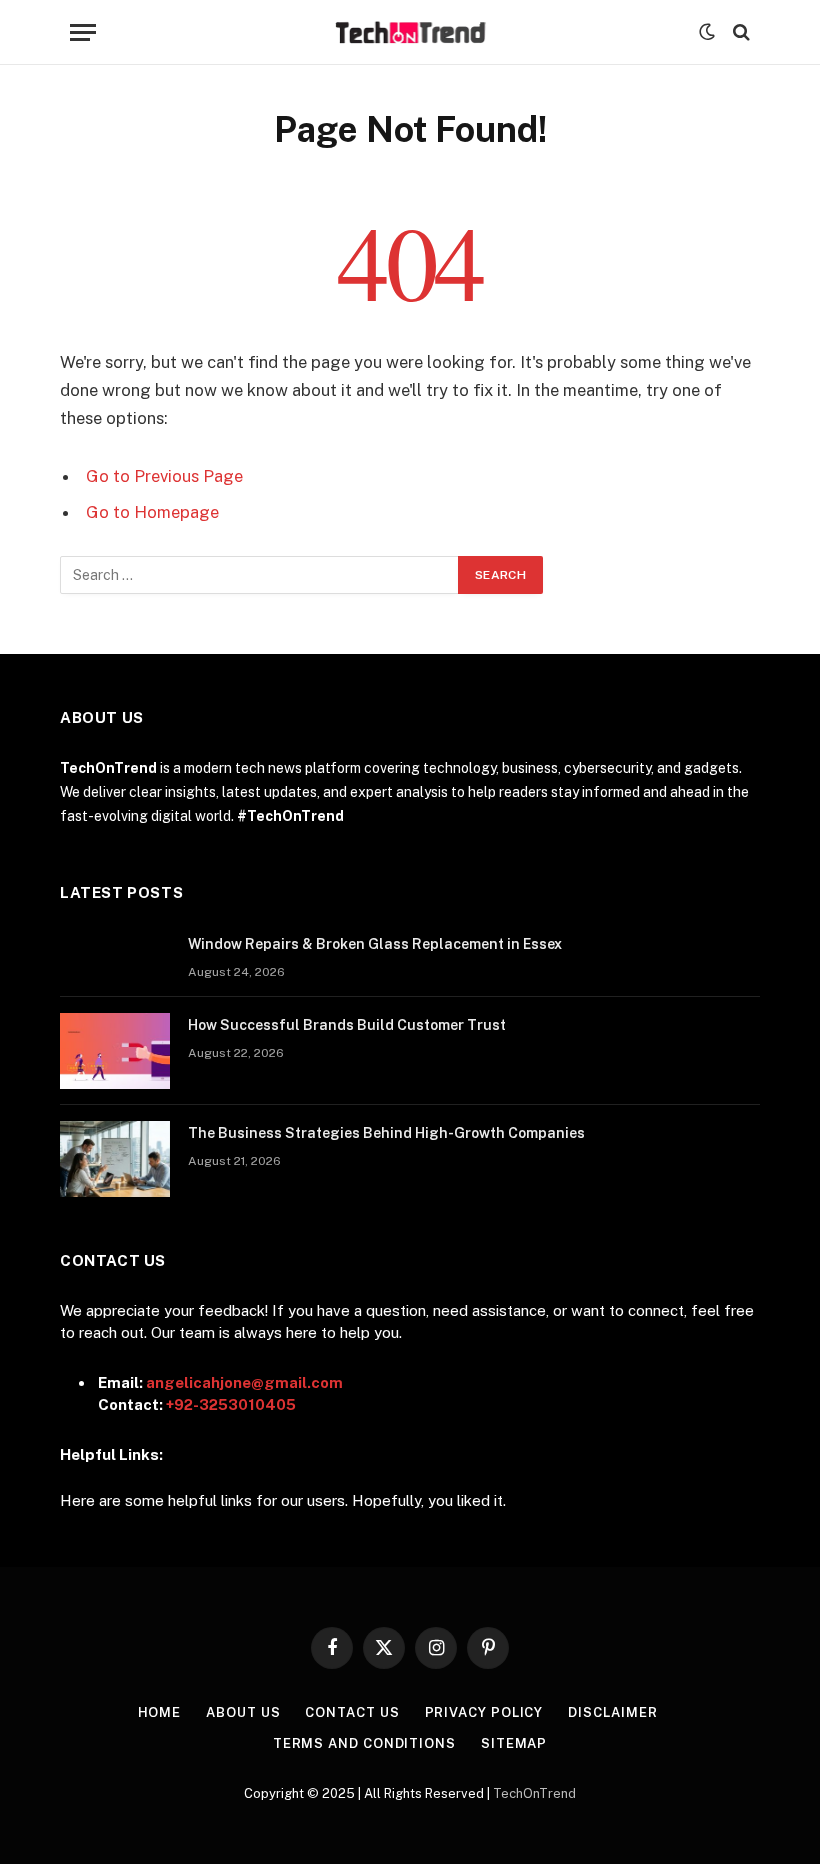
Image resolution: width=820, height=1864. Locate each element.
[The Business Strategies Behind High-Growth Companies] (115, 1159)
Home (160, 1712)
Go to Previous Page (164, 476)
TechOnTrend (534, 1793)
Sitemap (514, 1743)
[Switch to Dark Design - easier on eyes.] (707, 32)
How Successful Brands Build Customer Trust (347, 1025)
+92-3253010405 (231, 1404)
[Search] (739, 32)
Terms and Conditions (364, 1743)
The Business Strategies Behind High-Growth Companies (386, 1133)
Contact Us (352, 1712)
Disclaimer (612, 1712)
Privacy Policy (484, 1712)
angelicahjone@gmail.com (244, 1382)
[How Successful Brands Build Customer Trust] (115, 1051)
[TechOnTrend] (410, 32)
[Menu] (83, 32)
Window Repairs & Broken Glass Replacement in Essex (375, 944)
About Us (243, 1712)
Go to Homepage (152, 512)
